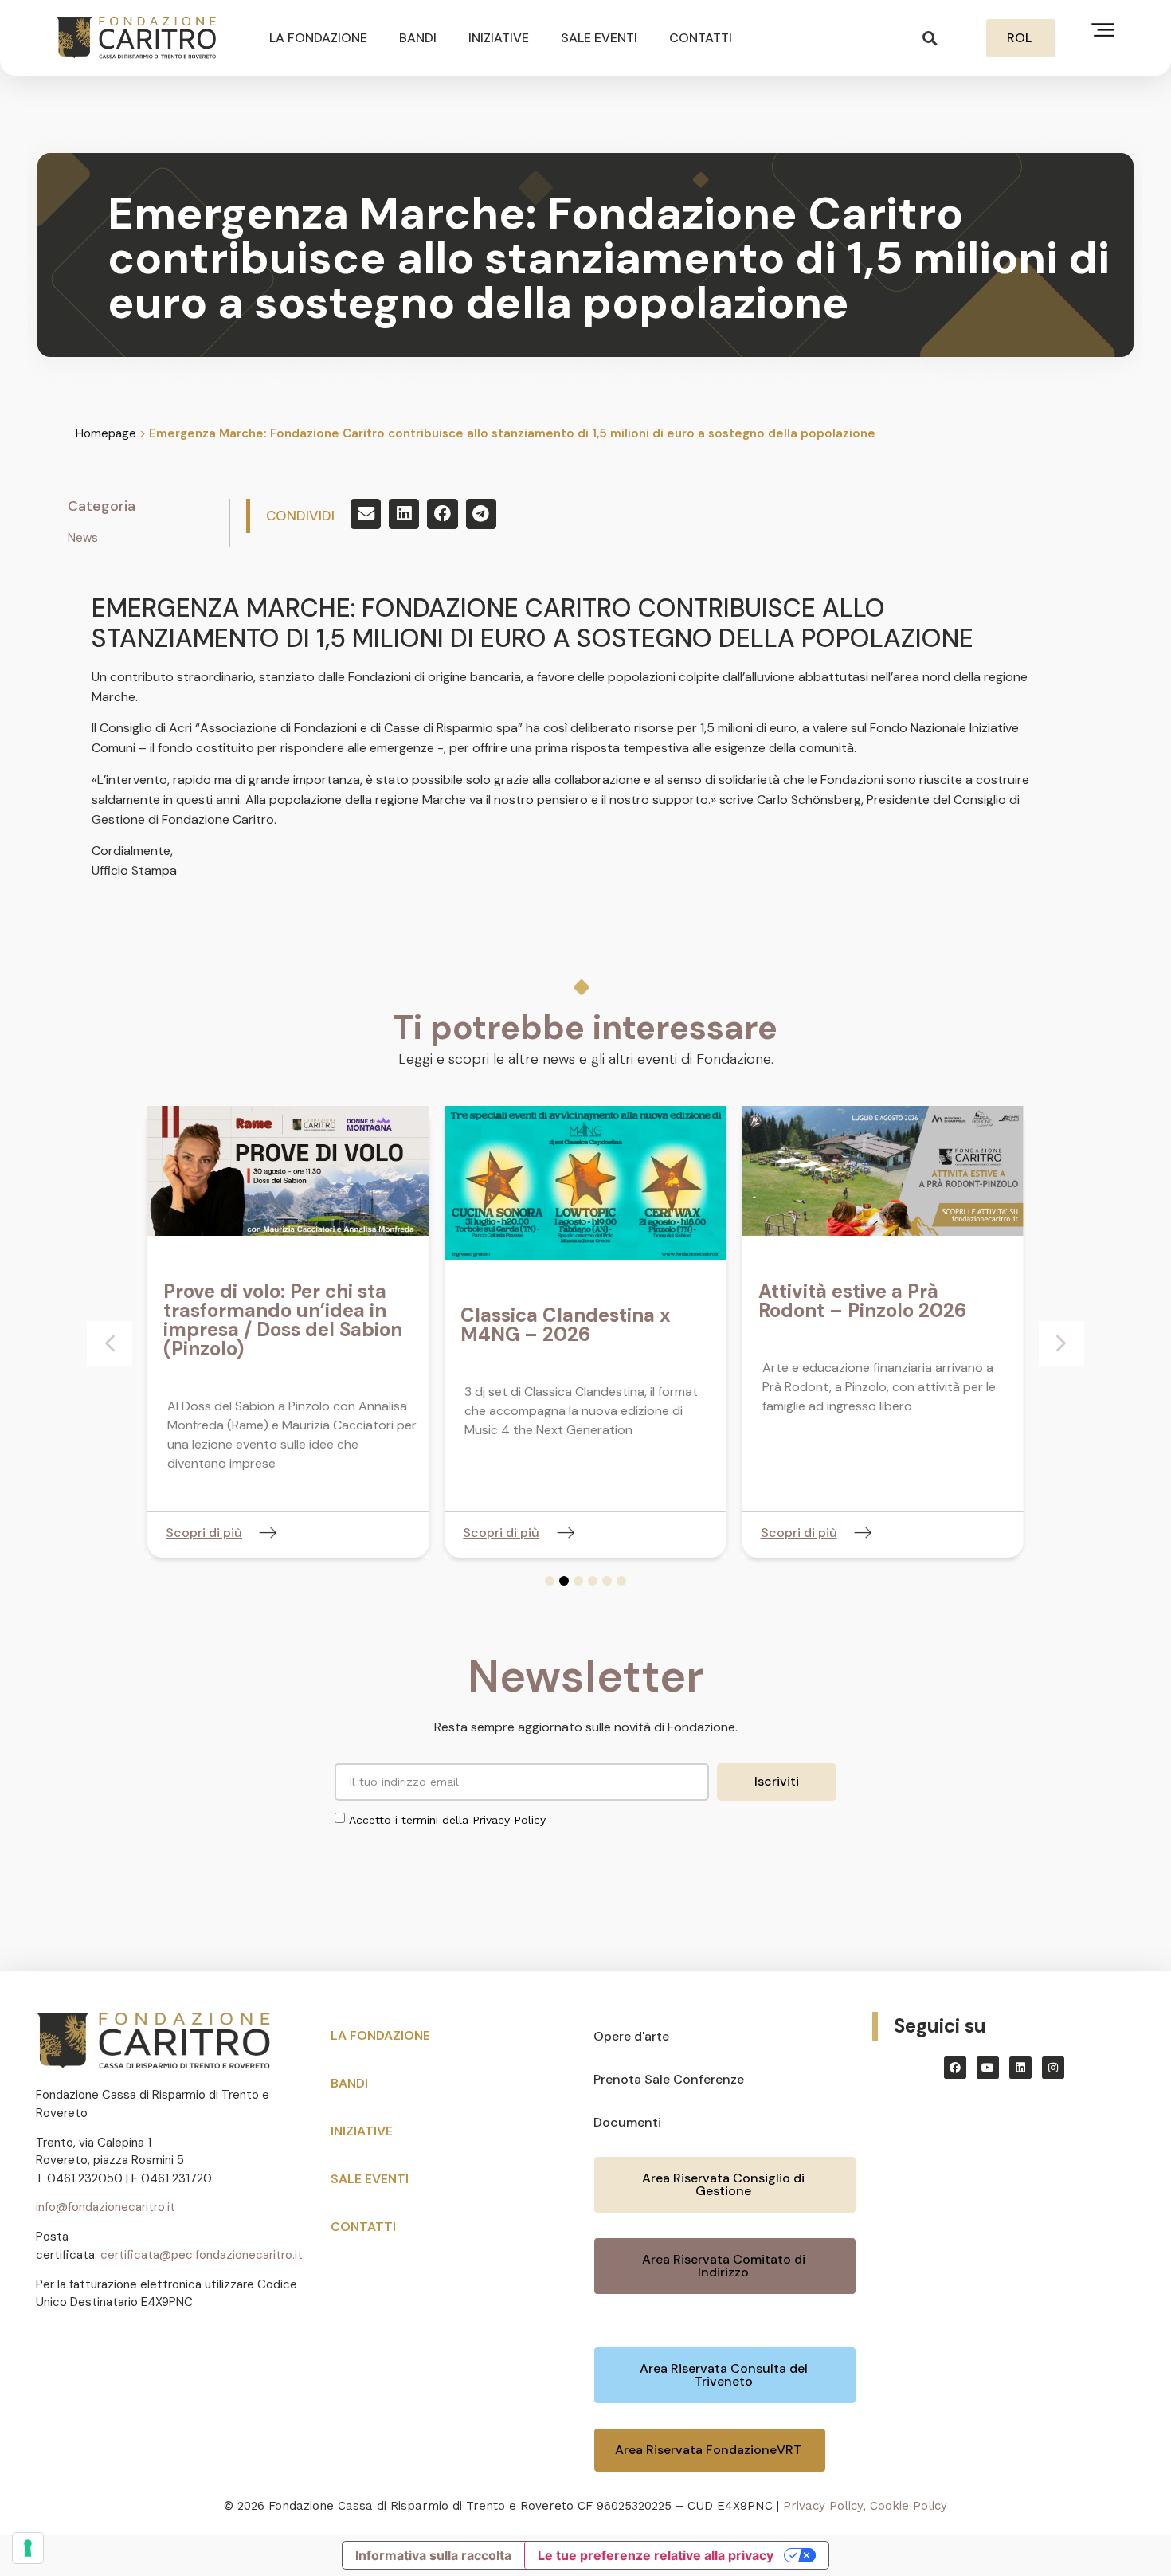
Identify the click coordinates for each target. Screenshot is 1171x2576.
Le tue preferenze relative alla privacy (656, 2555)
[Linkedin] (1020, 2068)
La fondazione (318, 38)
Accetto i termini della (447, 1820)
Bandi (418, 38)
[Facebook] (955, 2068)
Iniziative (499, 38)
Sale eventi (599, 38)
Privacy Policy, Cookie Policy (865, 2506)
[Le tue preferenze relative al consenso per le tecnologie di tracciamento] (28, 2548)
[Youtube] (988, 2068)
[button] (930, 38)
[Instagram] (1053, 2068)
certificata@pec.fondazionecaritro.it (202, 2255)
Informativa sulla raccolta (433, 2555)
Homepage (106, 433)
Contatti (701, 38)
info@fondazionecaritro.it (106, 2207)
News (83, 538)
